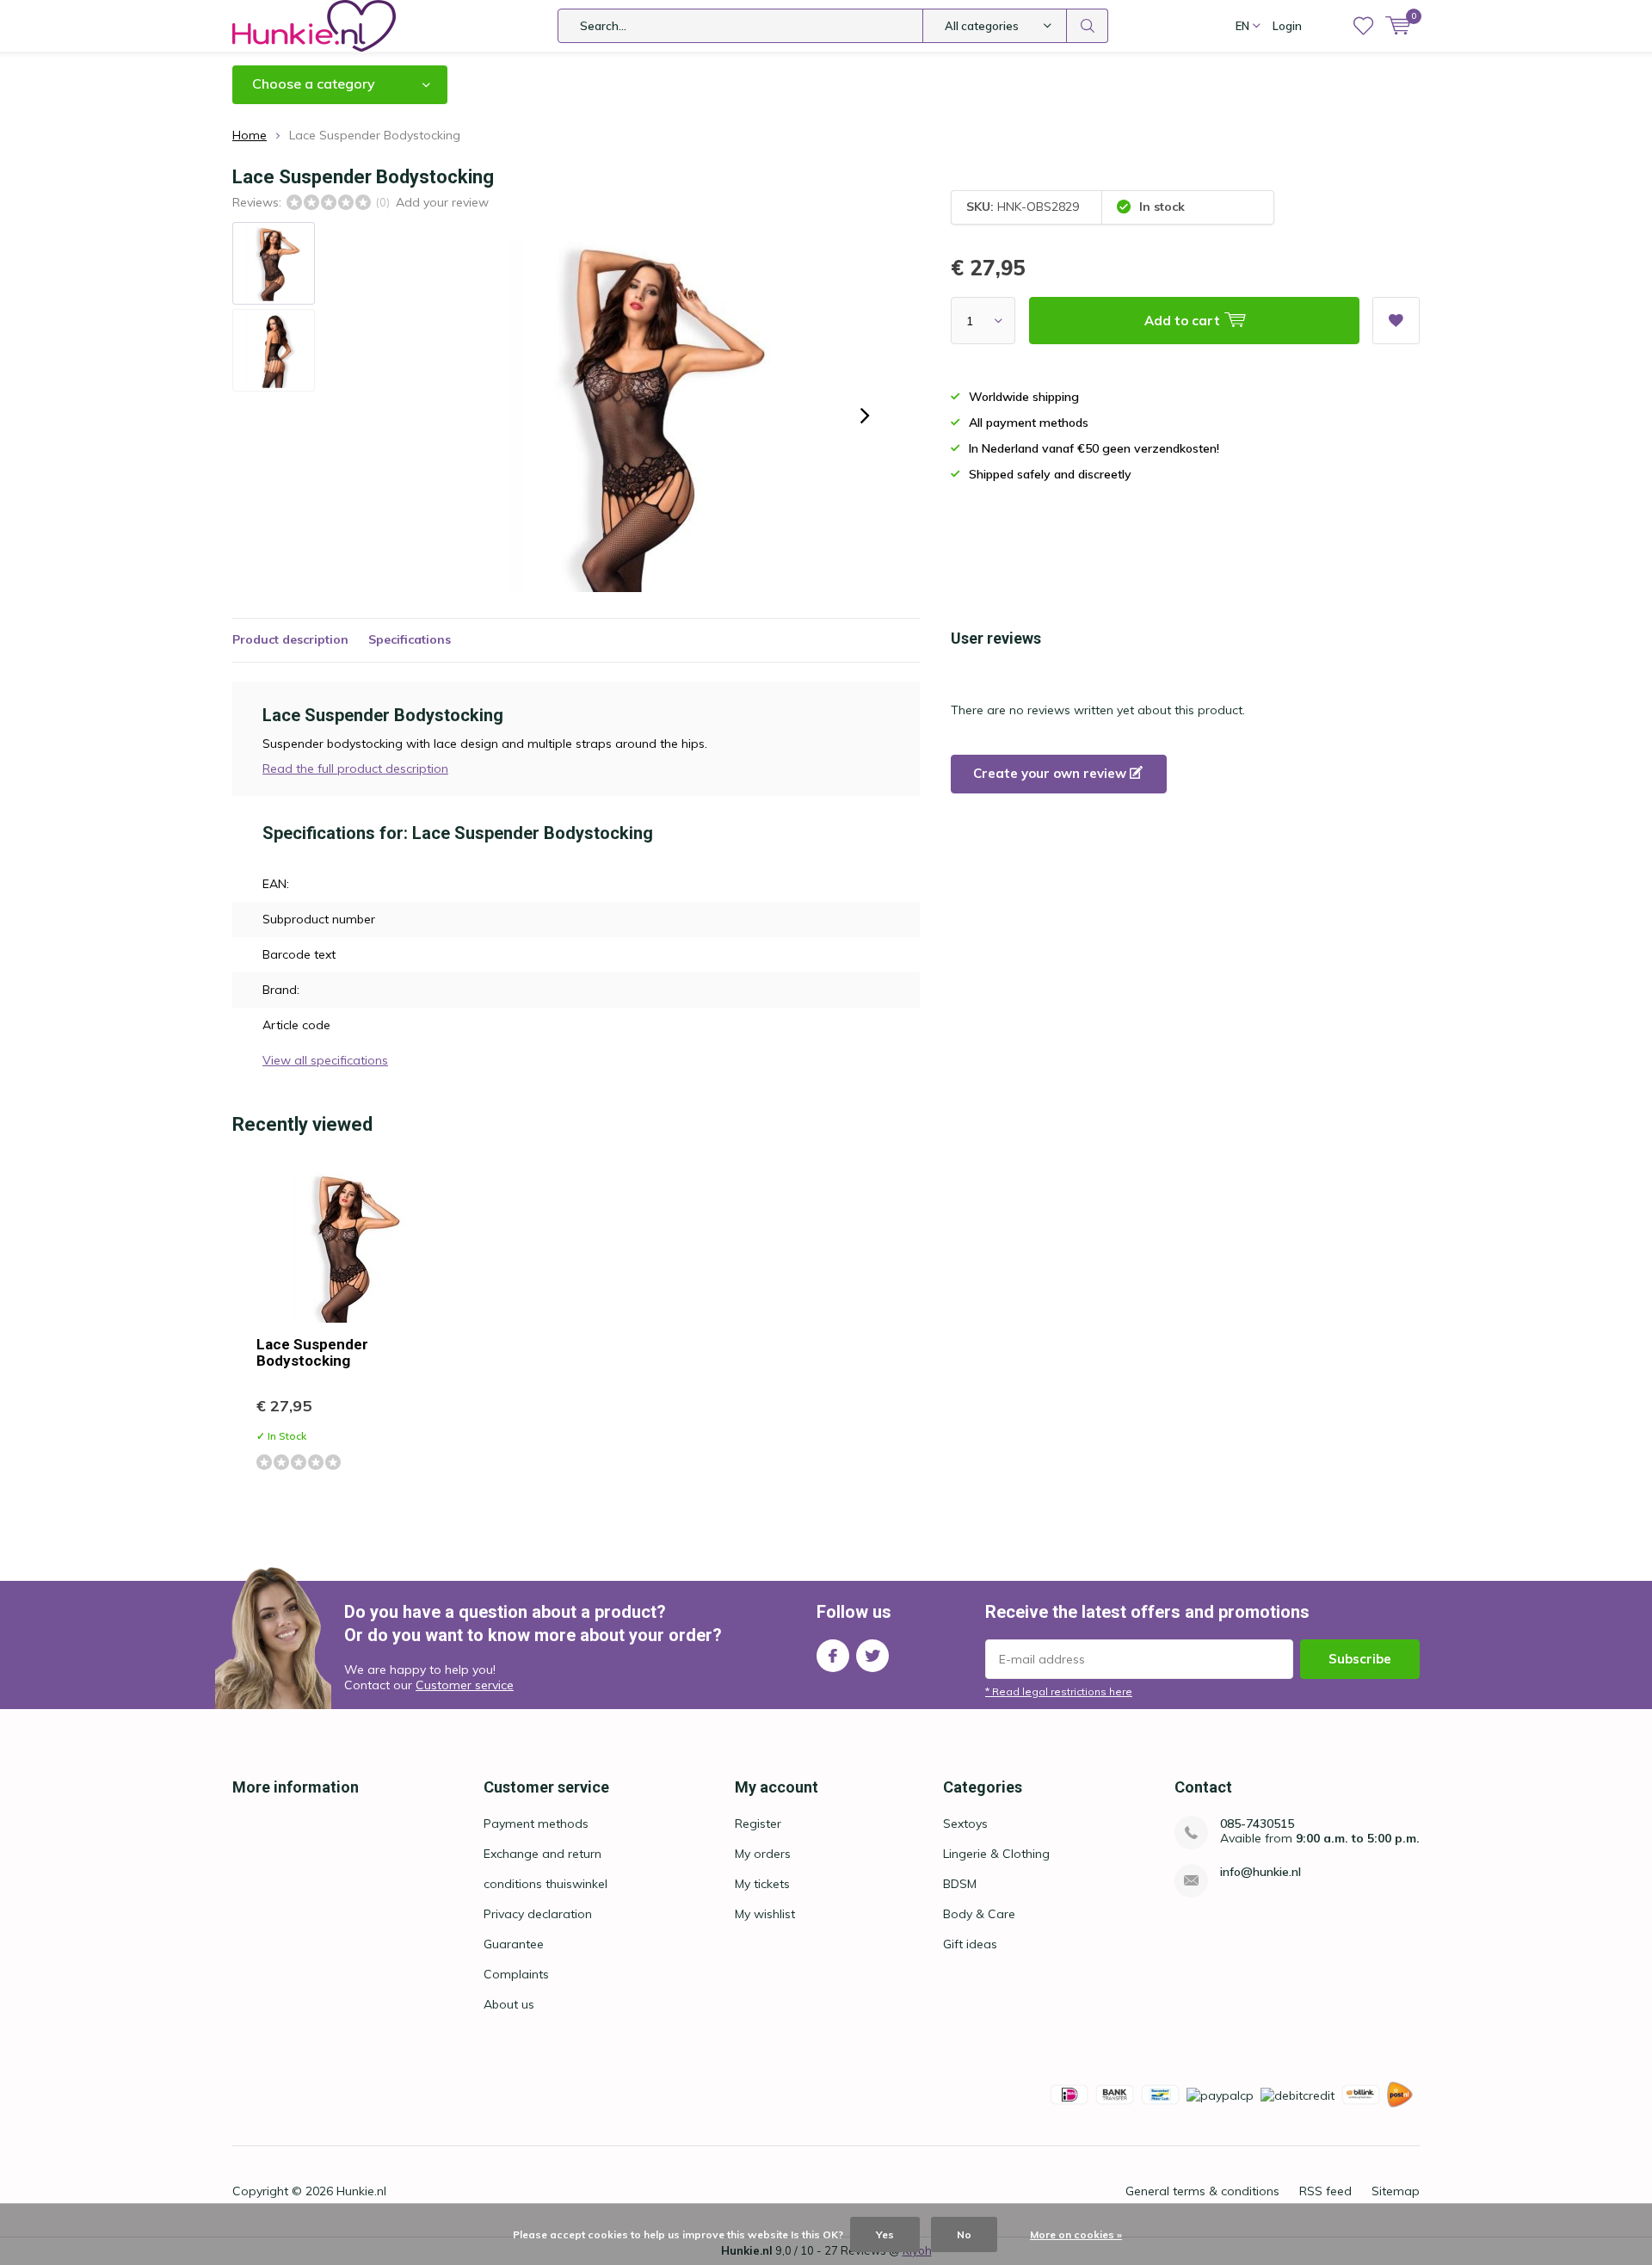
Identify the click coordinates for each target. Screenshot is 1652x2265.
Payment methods (536, 1824)
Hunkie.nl (361, 2191)
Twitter (872, 1656)
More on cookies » (1076, 2234)
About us (509, 2004)
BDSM (960, 1884)
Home (250, 135)
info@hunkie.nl (1261, 1872)
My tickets (762, 1884)
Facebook (833, 1656)
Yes (885, 2234)
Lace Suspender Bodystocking (312, 1352)
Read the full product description (355, 768)
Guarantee (514, 1944)
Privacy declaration (538, 1914)
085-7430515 (1257, 1824)
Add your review (442, 202)
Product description (290, 639)
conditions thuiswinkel (546, 1884)
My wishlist (765, 1914)
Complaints (516, 1974)
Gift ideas (970, 1944)
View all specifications (325, 1060)
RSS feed (1325, 2191)
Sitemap (1396, 2191)
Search (1088, 26)
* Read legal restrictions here (1059, 1691)
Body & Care (979, 1914)
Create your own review (1051, 773)
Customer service (465, 1685)
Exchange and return (542, 1854)
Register (758, 1824)
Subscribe (1360, 1659)
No (964, 2234)
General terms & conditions (1202, 2191)
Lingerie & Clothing (996, 1854)
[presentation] (865, 416)
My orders (763, 1854)
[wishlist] (1363, 26)
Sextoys (965, 1824)
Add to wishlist (1396, 321)
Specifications (410, 639)
